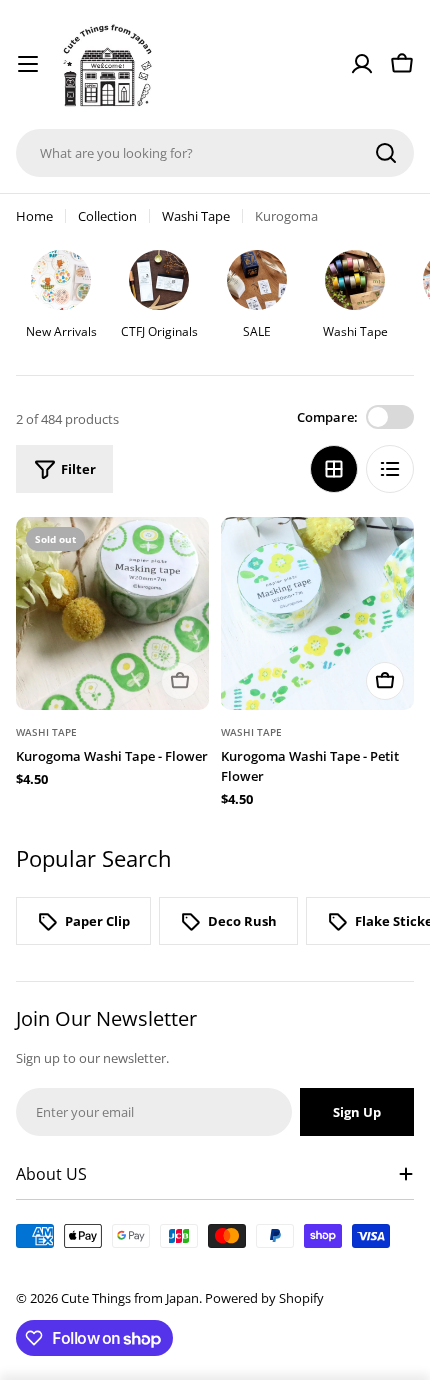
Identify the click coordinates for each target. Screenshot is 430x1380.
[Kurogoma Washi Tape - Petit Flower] (317, 613)
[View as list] (390, 469)
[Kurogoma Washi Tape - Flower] (112, 613)
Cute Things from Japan (130, 1298)
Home (34, 216)
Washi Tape (196, 216)
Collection (107, 216)
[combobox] (215, 153)
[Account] (362, 64)
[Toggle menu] (28, 64)
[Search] (386, 153)
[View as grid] (334, 469)
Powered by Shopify (264, 1298)
